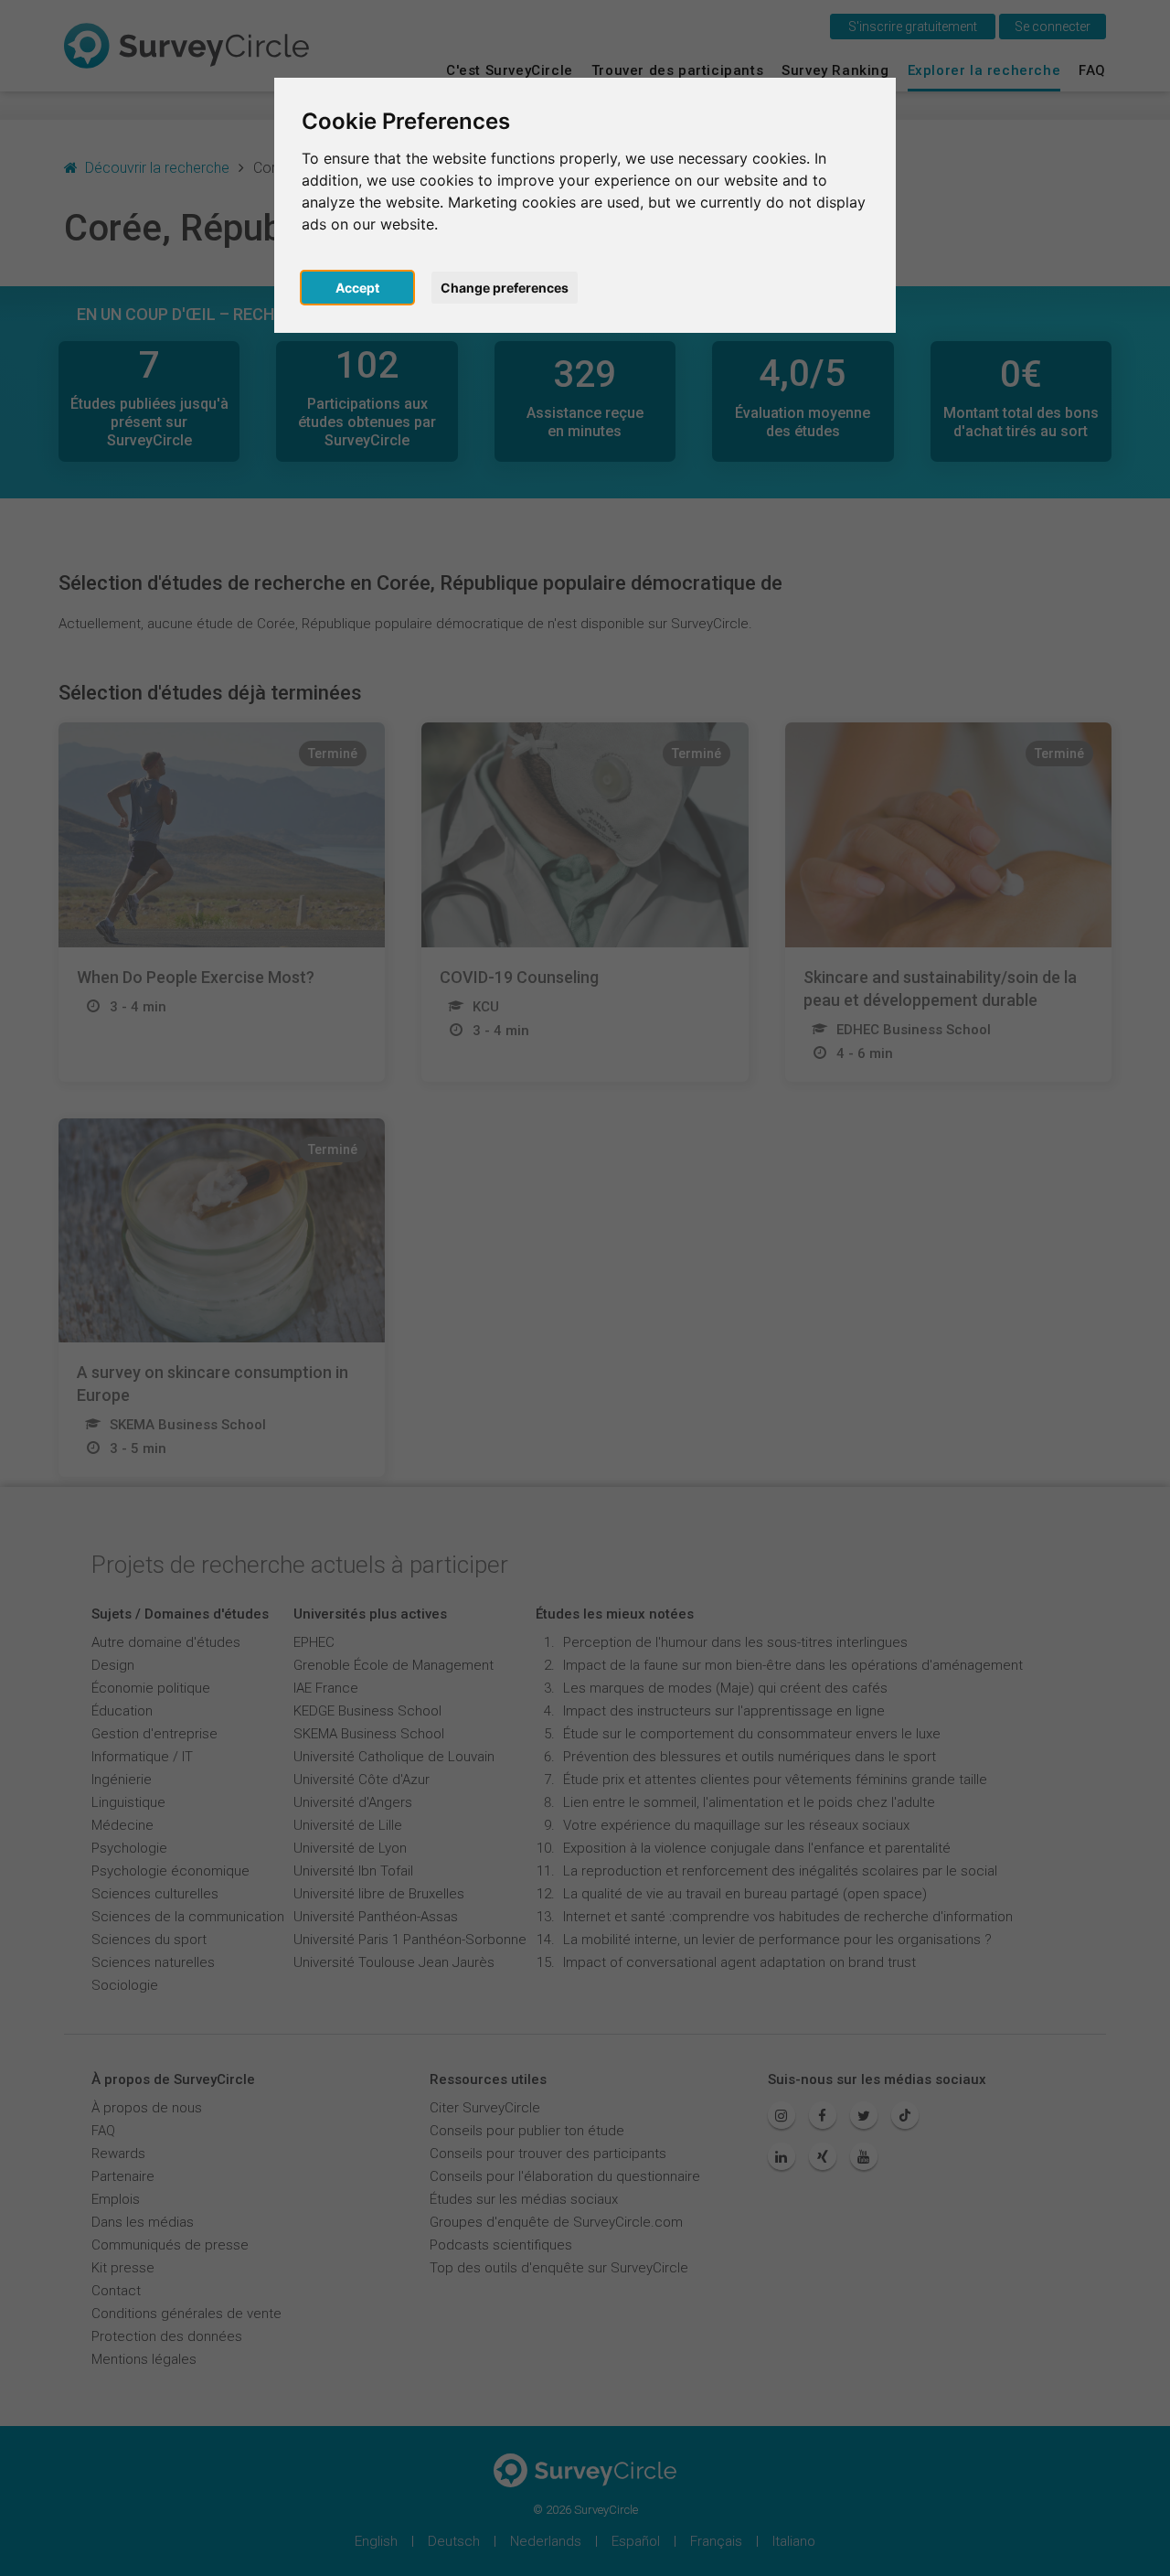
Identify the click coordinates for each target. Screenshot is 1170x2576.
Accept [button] (357, 288)
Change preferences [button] (505, 288)
